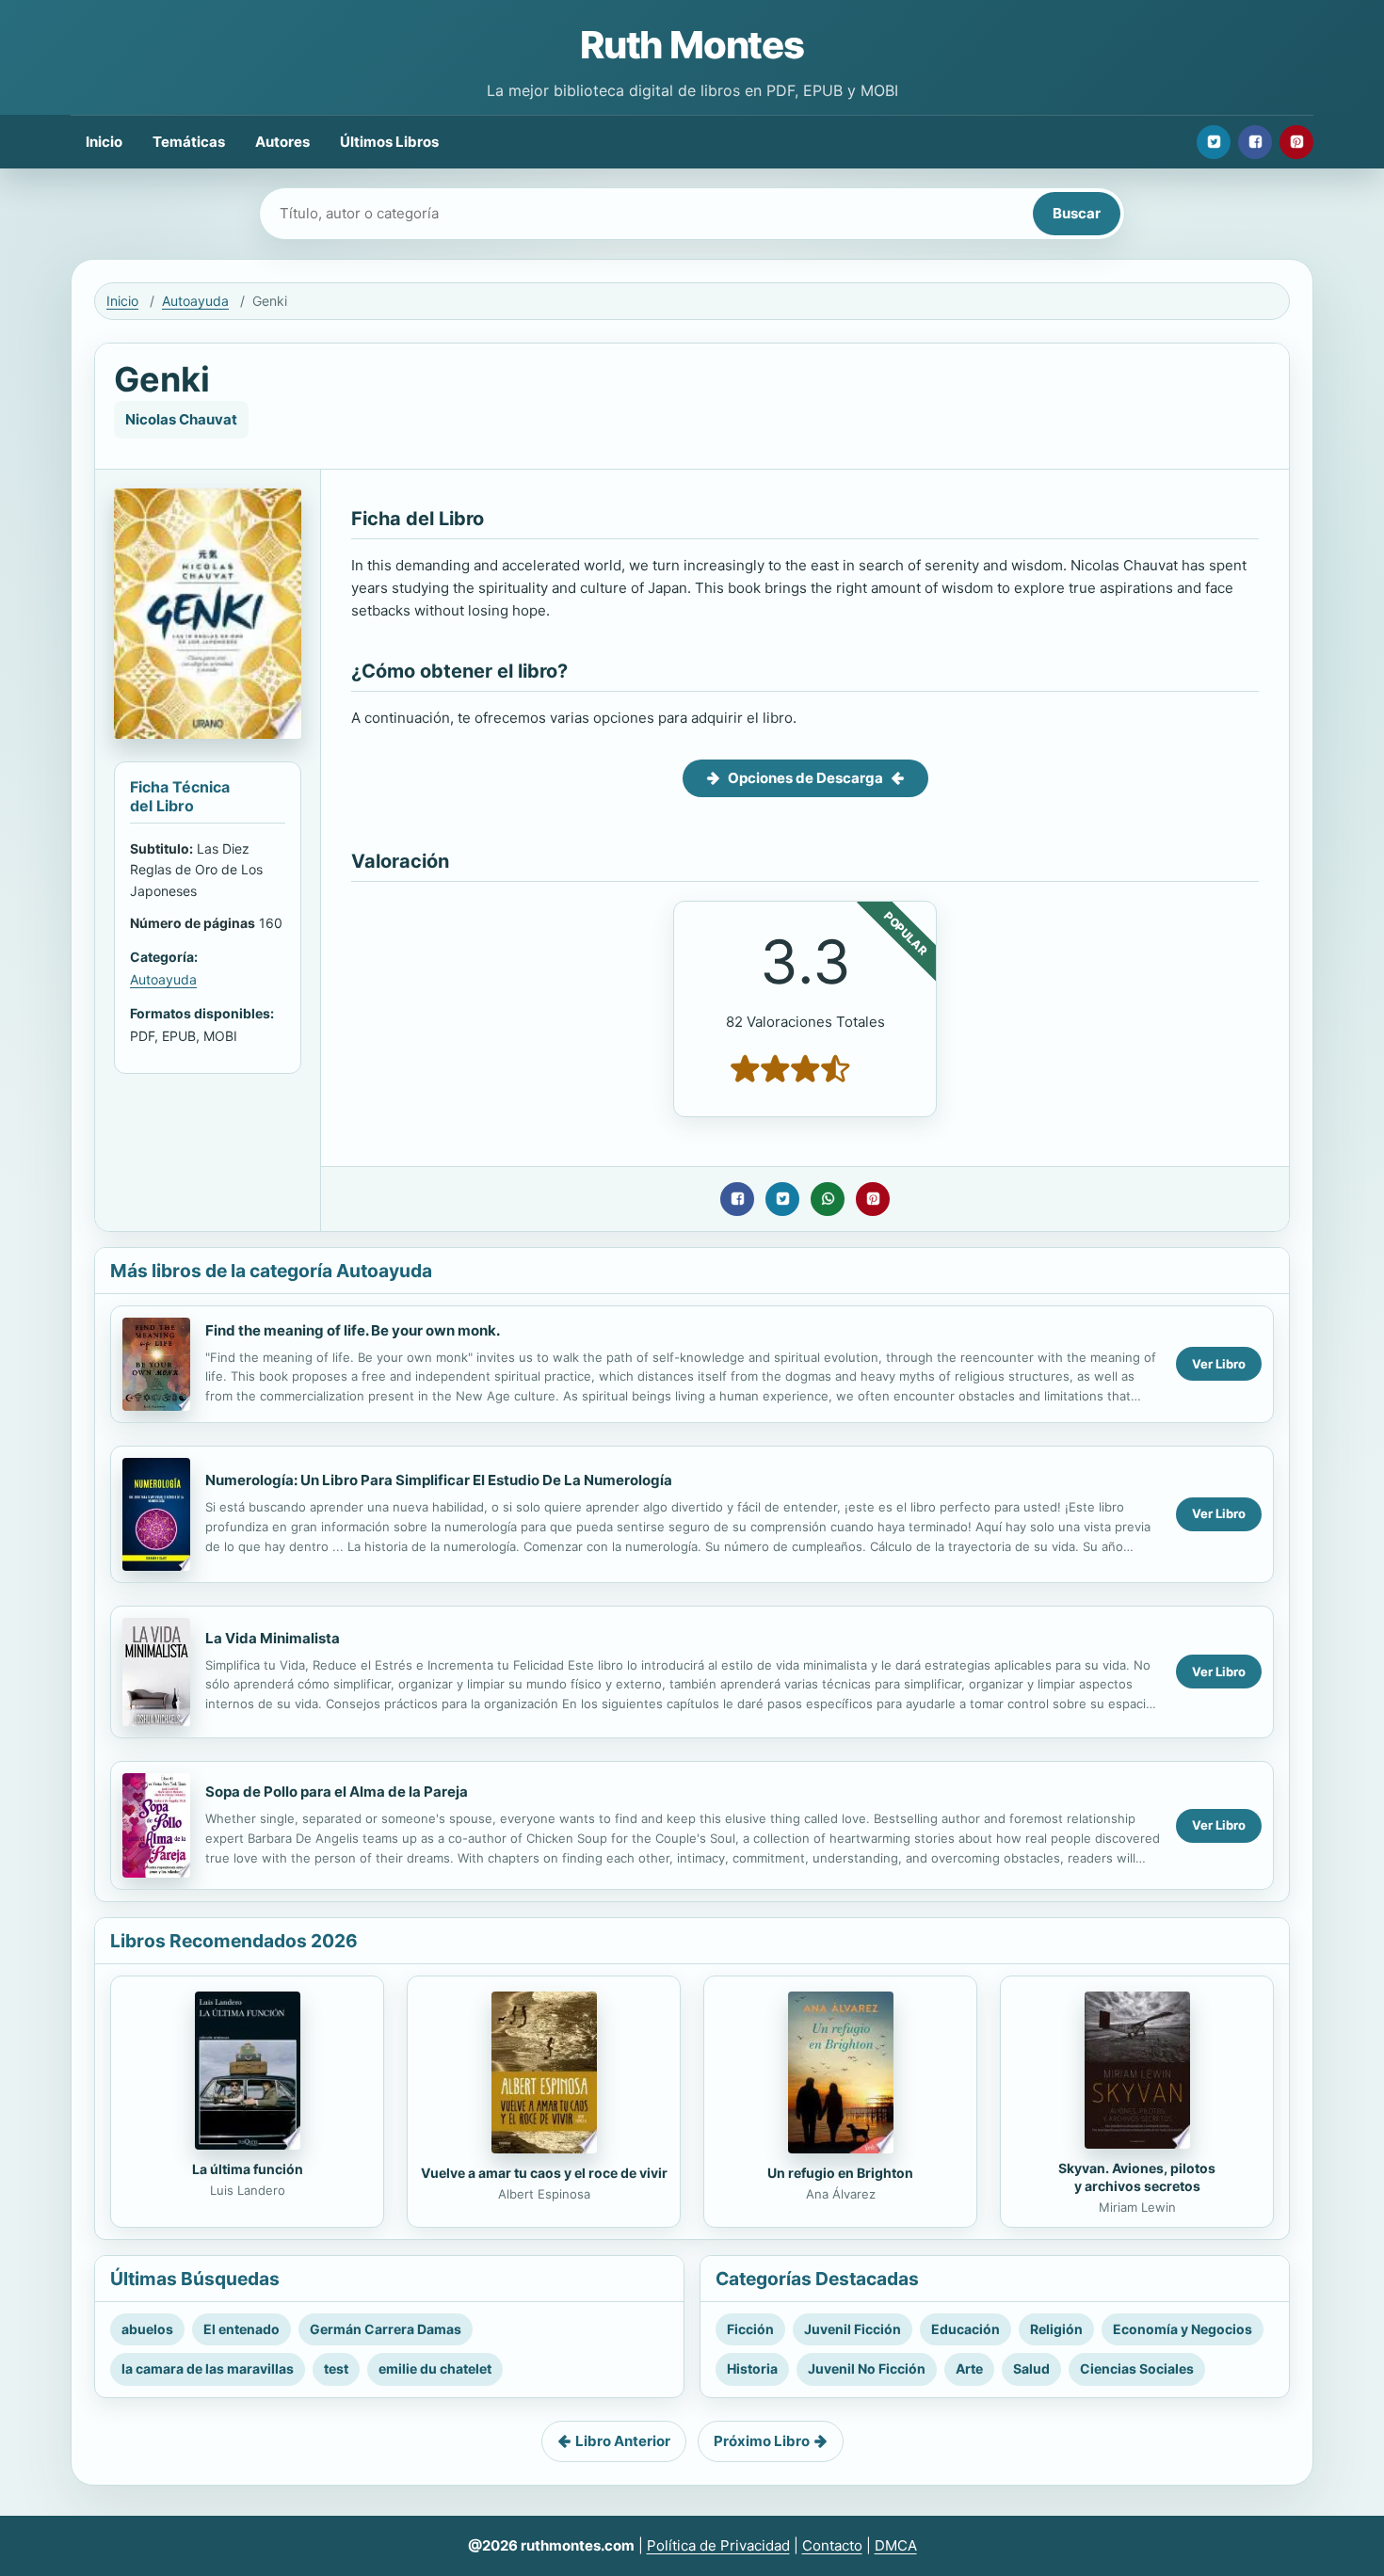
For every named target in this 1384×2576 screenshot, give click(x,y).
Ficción (750, 2329)
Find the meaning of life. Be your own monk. (353, 1330)
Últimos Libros (389, 142)
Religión (1056, 2329)
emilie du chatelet (435, 2368)
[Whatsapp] (828, 1199)
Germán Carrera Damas (386, 2329)
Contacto (832, 2545)
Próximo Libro (762, 2441)
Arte (969, 2368)
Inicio (104, 142)
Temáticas (189, 142)
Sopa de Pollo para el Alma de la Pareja (337, 1792)
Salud (1031, 2368)
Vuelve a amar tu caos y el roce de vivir (544, 2173)
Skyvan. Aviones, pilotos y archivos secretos (1137, 2177)
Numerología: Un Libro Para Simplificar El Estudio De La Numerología (439, 1480)
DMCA (896, 2545)
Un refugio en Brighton (840, 2173)
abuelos (147, 2329)
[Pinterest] (1296, 142)
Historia (752, 2368)
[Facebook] (1255, 142)
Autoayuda (195, 301)
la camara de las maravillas (208, 2368)
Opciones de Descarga (805, 778)
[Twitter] (1214, 142)
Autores (282, 142)
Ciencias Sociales (1137, 2368)
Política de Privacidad (718, 2545)
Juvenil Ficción (853, 2329)
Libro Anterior (623, 2441)
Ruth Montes (692, 45)
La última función (248, 2169)
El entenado (241, 2329)
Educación (966, 2329)
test (336, 2368)
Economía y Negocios (1183, 2329)
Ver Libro (1219, 1364)
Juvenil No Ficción (867, 2368)
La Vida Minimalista (273, 1638)
